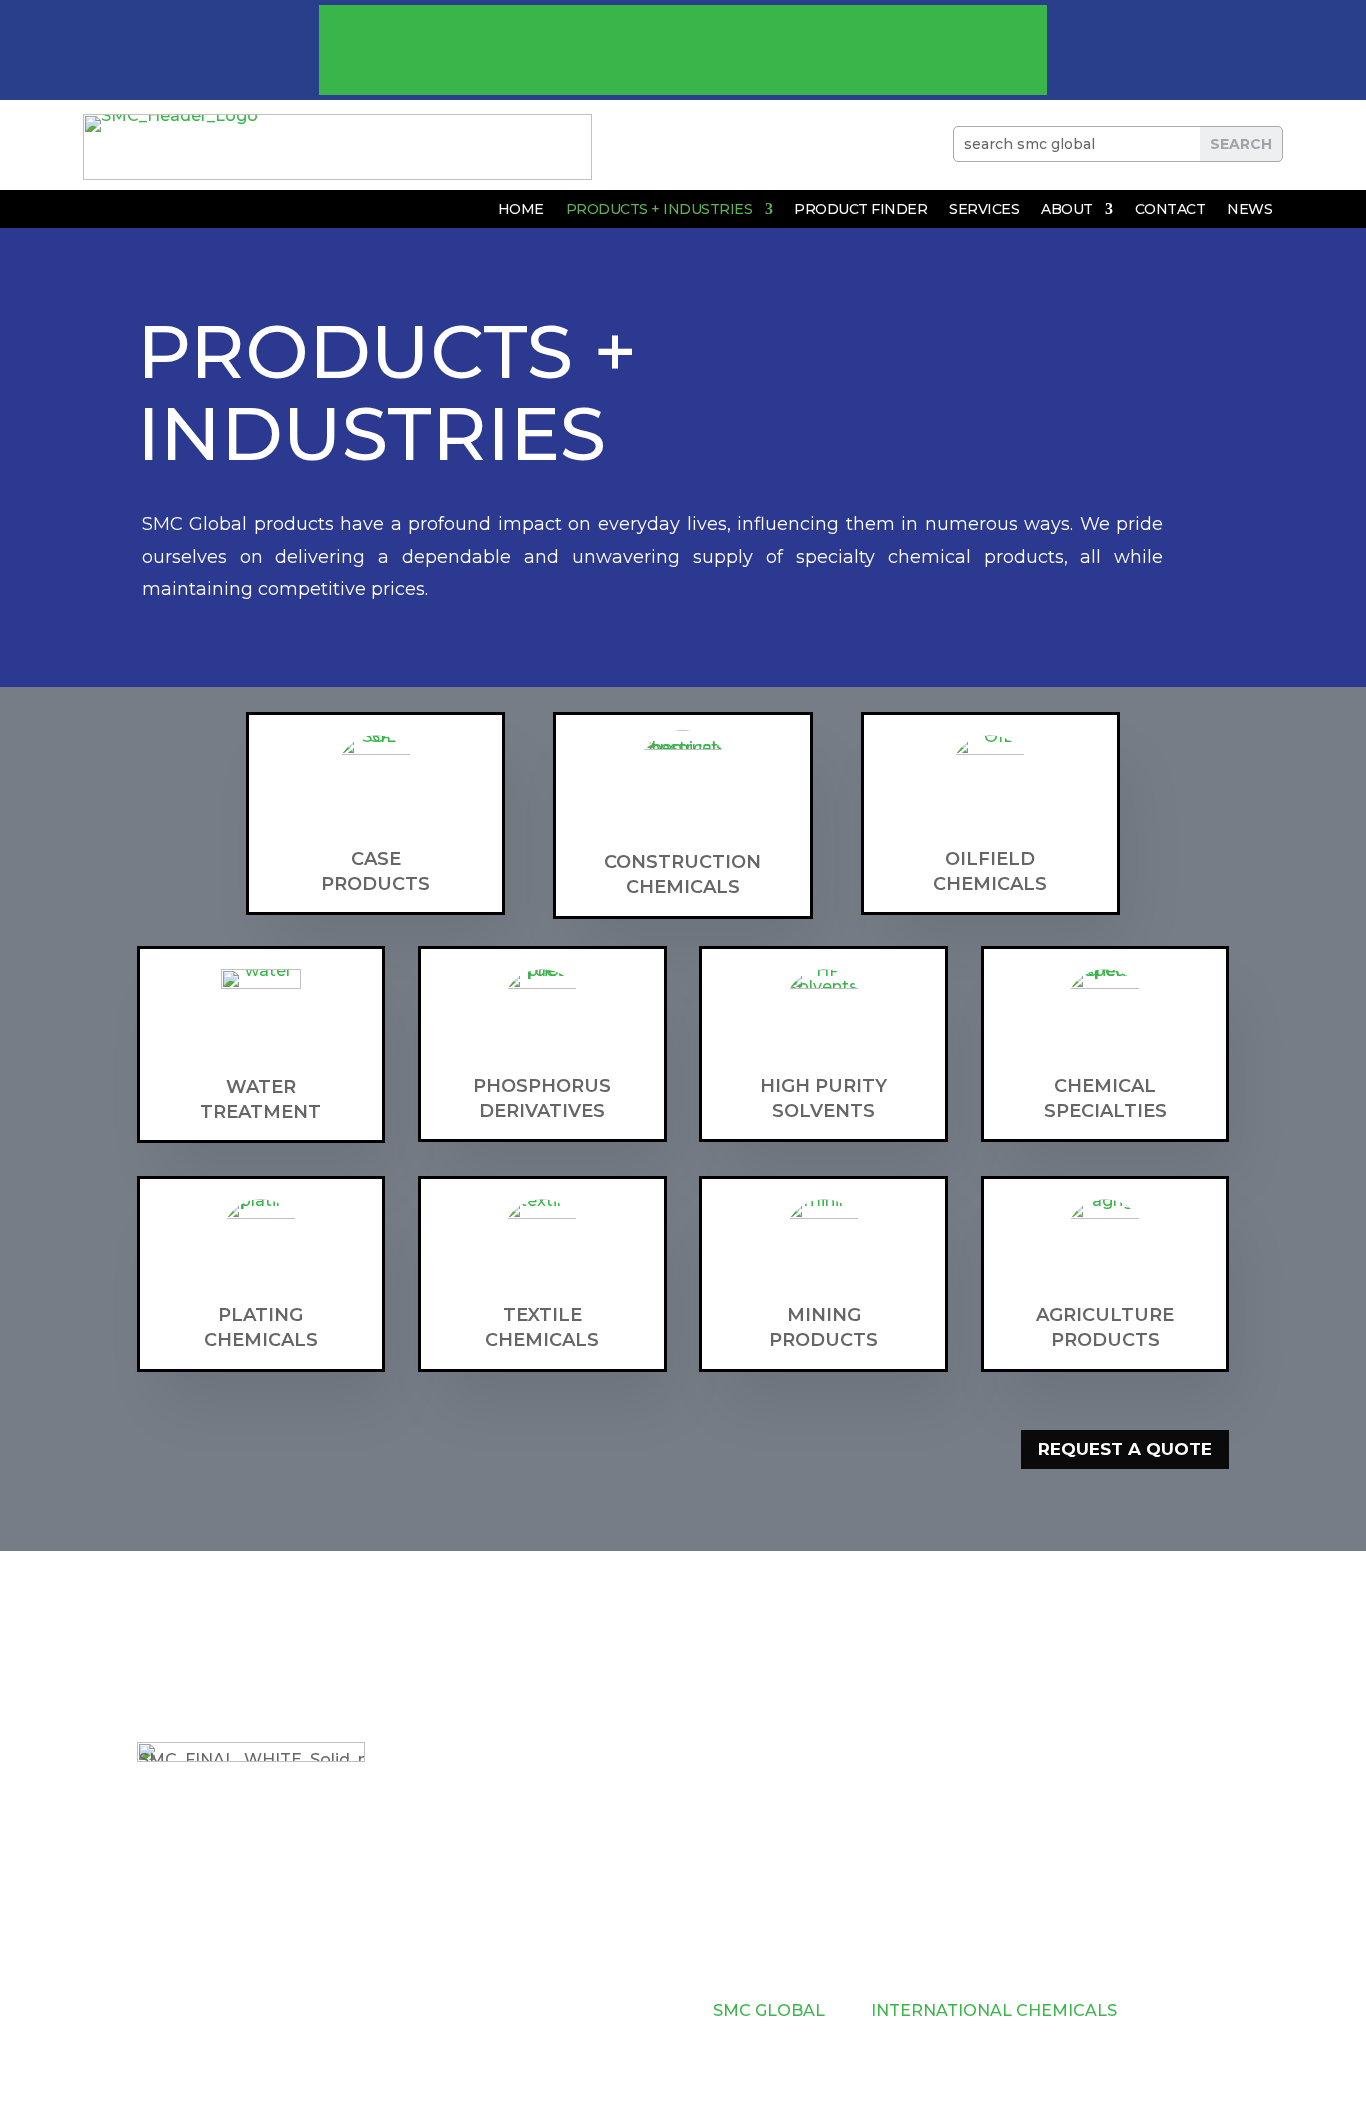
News (1249, 210)
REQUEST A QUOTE (1125, 1449)
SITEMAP (597, 2010)
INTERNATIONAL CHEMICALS (996, 2010)
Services (984, 210)
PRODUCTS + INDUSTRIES (659, 210)
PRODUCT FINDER (860, 210)
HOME (521, 210)
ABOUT (1067, 210)
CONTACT (1170, 210)
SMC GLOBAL (771, 2010)
